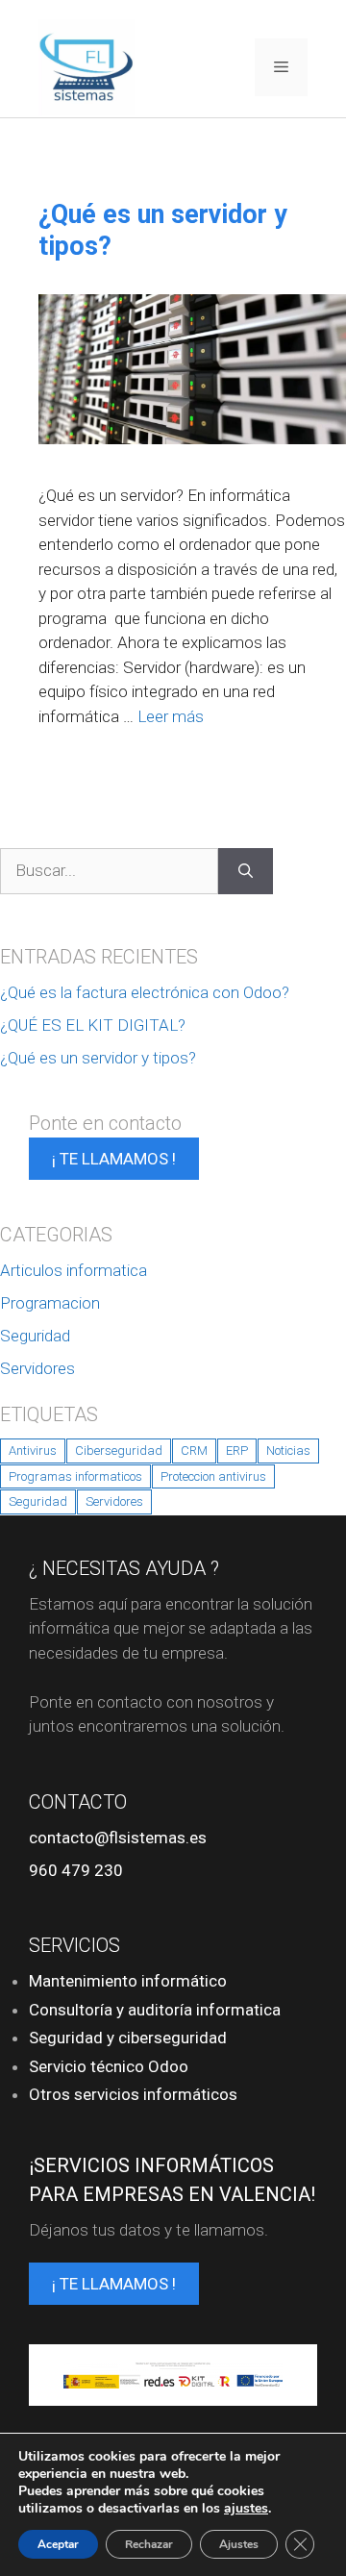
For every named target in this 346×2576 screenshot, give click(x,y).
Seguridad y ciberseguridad (128, 2038)
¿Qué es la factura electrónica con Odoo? (145, 992)
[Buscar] (246, 871)
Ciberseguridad (119, 1451)
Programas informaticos (75, 1476)
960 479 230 (76, 1870)
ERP (237, 1451)
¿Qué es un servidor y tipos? (98, 1058)
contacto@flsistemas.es (118, 1838)
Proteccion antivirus (213, 1476)
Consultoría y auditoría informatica (155, 2010)
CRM (194, 1451)
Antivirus (33, 1451)
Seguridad (35, 1336)
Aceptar (58, 2544)
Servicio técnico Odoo (109, 2066)
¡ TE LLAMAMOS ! (114, 1159)
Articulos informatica (74, 1270)
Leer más (171, 716)
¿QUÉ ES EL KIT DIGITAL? (93, 1025)
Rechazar (149, 2544)
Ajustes (239, 2544)
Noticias (288, 1451)
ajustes (246, 2509)
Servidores (37, 1368)
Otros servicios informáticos (133, 2094)
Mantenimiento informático (128, 1981)
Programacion (50, 1303)
